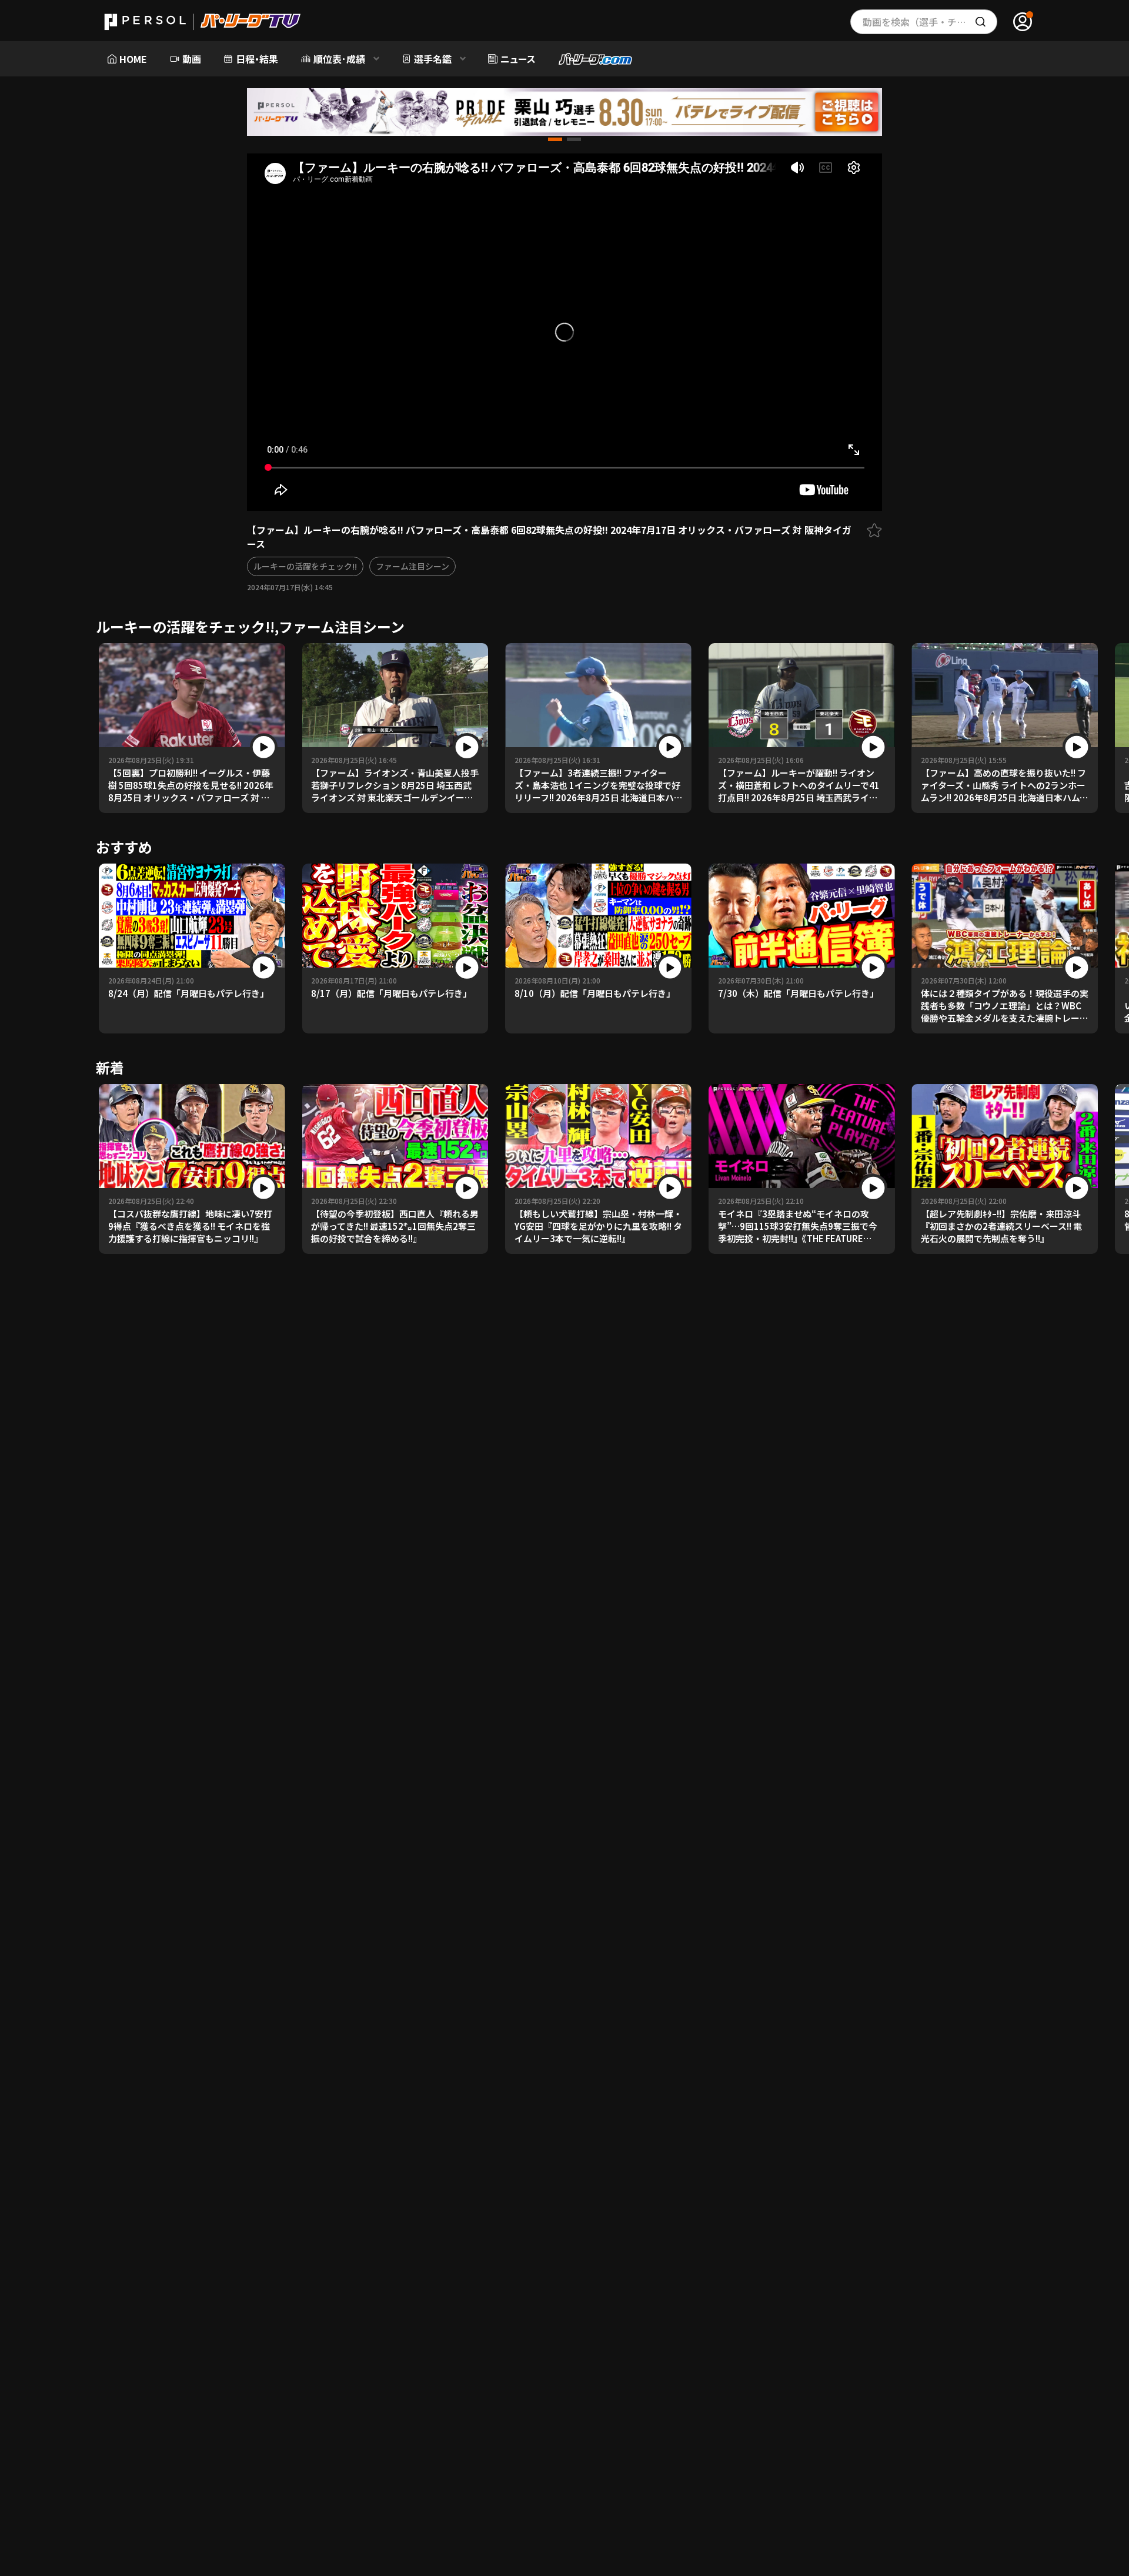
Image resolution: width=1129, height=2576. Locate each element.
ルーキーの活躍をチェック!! (305, 566)
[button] (555, 139)
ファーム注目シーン (412, 566)
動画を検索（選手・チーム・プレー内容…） (930, 22)
